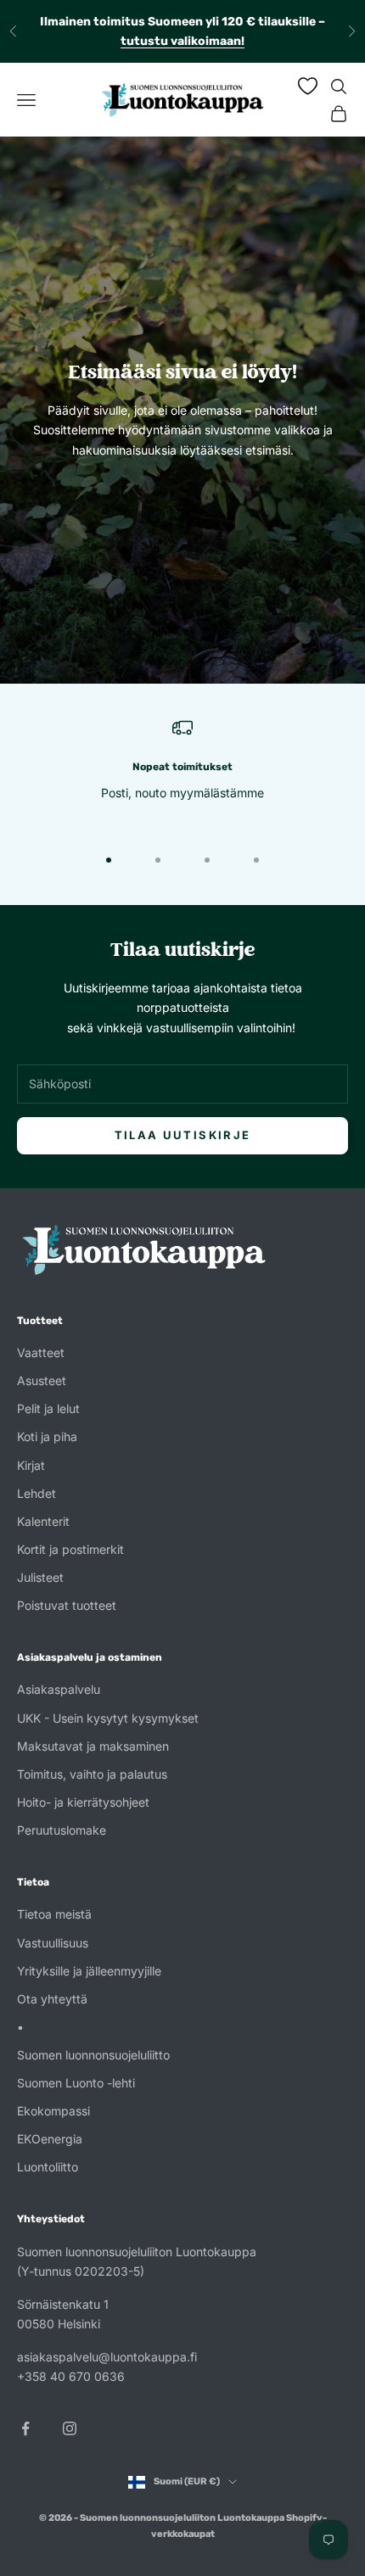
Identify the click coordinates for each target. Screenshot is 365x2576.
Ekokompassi (53, 2111)
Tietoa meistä (54, 1914)
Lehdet (36, 1493)
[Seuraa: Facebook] (25, 2428)
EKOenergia (50, 2139)
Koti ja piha (47, 1436)
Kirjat (31, 1465)
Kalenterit (43, 1521)
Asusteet (42, 1380)
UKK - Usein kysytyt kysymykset (108, 1718)
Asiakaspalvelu (59, 1689)
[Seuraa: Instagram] (70, 2428)
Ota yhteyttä (52, 1999)
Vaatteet (41, 1352)
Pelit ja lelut (48, 1408)
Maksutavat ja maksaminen (93, 1746)
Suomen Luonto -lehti (76, 2083)
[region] (182, 770)
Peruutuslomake (62, 1830)
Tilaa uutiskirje (182, 1135)
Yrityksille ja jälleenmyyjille (89, 1971)
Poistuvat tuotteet (67, 1605)
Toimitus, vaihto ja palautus (92, 1774)
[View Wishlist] (308, 86)
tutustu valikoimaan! (182, 41)
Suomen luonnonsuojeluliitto (93, 2055)
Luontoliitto (48, 2167)
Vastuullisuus (53, 1943)
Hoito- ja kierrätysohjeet (83, 1802)
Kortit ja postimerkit (70, 1549)
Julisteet (40, 1577)
